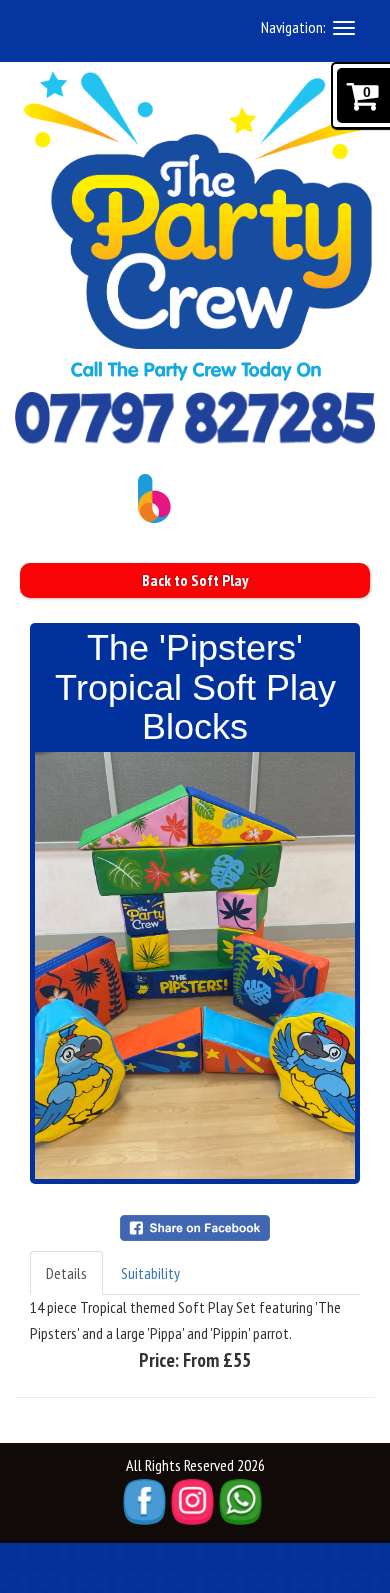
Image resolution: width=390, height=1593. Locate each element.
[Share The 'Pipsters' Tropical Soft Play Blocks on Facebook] (195, 1226)
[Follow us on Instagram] (192, 1502)
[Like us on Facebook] (144, 1502)
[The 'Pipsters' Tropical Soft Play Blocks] (195, 965)
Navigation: (293, 27)
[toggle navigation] (344, 28)
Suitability (150, 1273)
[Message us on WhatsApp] (240, 1502)
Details (66, 1273)
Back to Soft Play (195, 580)
